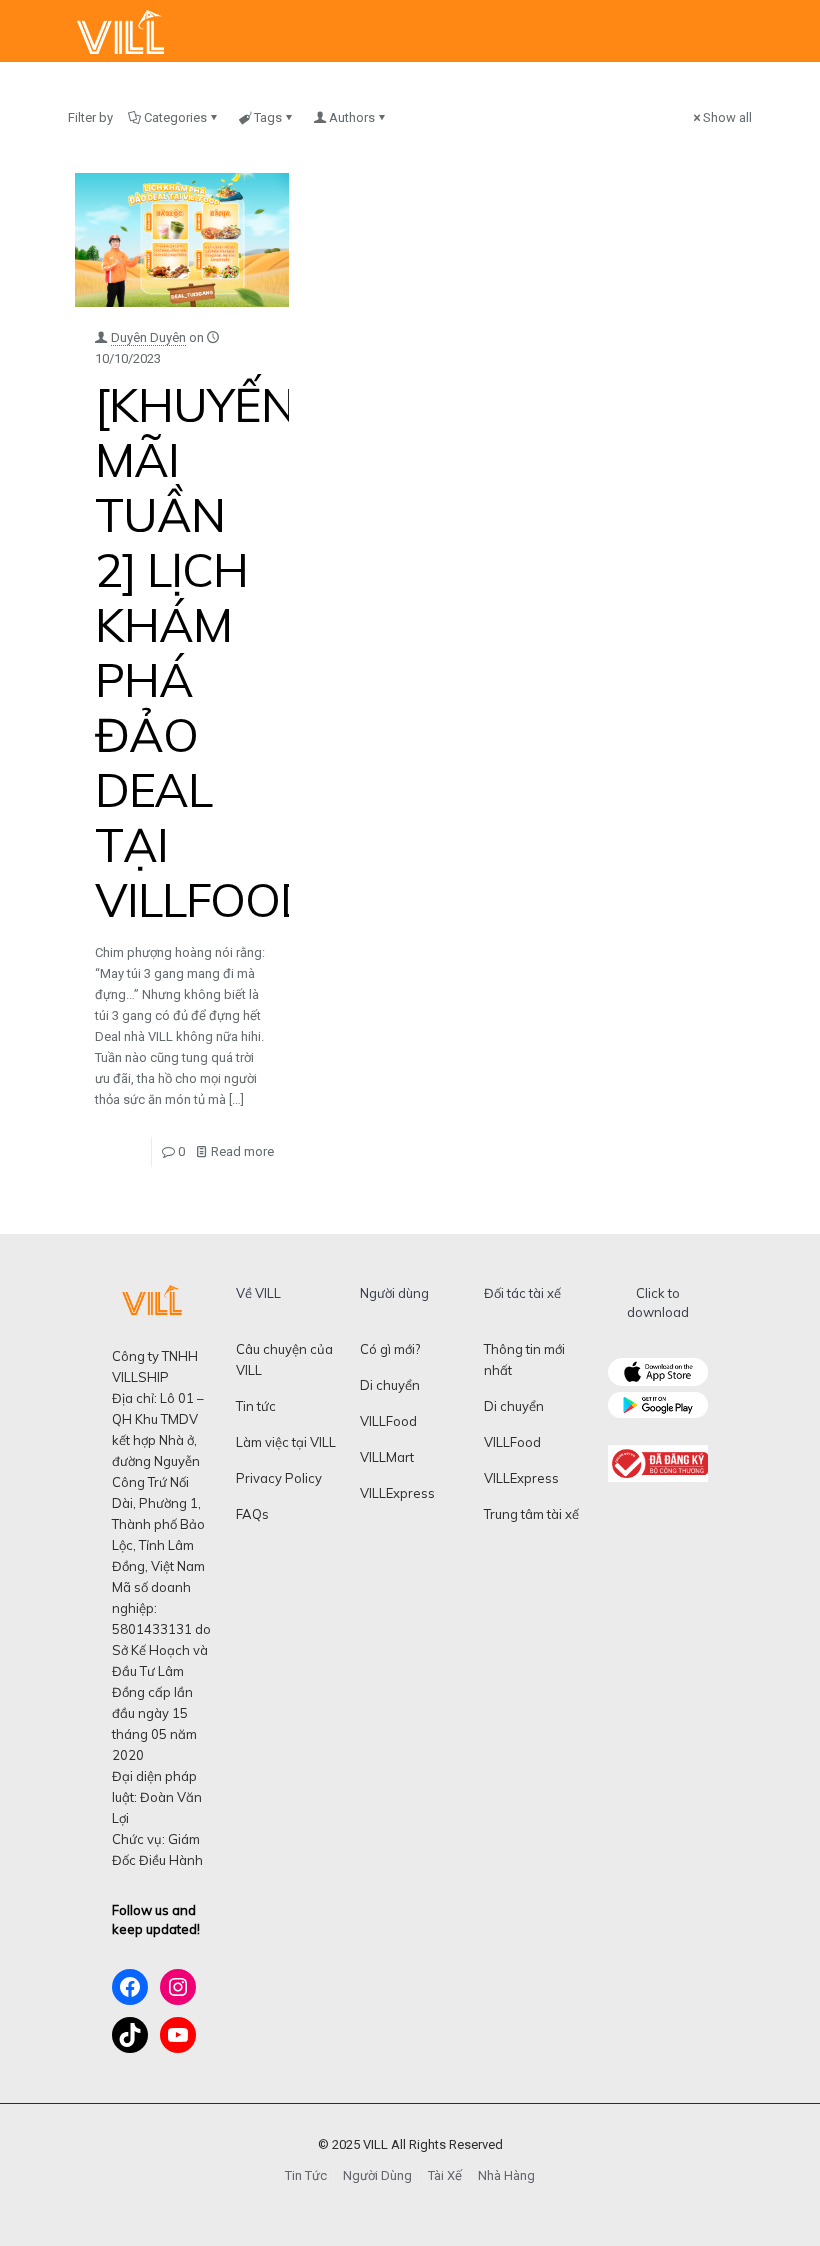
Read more (242, 1151)
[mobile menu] (788, 31)
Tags (268, 117)
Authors (352, 117)
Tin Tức (306, 2175)
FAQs (252, 1514)
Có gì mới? (390, 1349)
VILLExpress (397, 1493)
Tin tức (256, 1406)
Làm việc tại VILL (286, 1442)
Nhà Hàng (506, 2175)
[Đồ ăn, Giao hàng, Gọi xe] (120, 30)
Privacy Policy (279, 1478)
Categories (175, 117)
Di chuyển (390, 1385)
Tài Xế (445, 2175)
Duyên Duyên (148, 337)
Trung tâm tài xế (531, 1514)
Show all (727, 117)
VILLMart (387, 1457)
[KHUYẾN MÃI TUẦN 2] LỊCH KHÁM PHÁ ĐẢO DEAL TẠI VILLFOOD (204, 652)
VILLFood (388, 1421)
